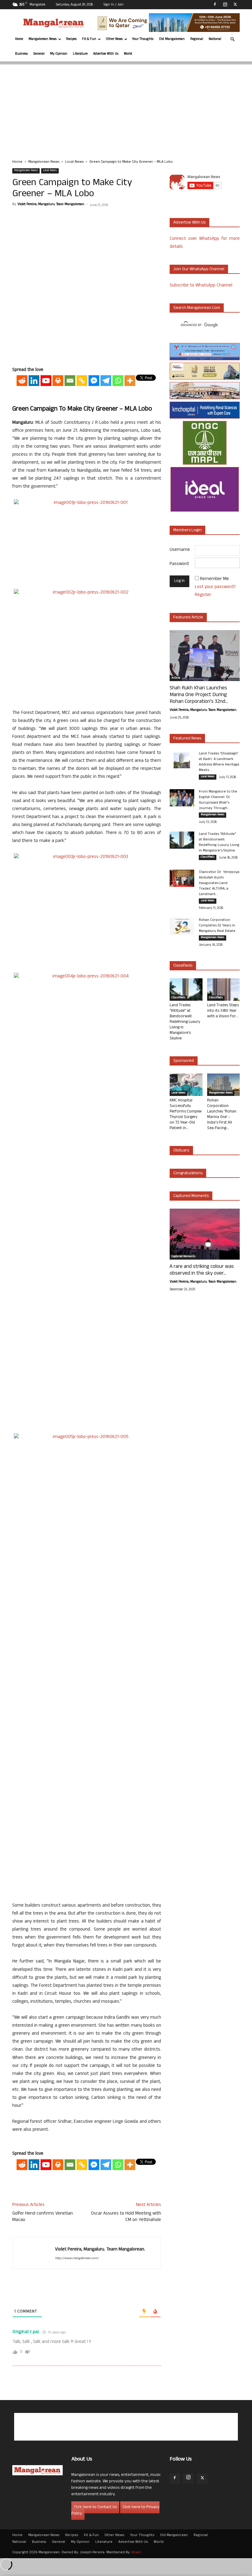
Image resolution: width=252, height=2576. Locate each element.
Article (176, 678)
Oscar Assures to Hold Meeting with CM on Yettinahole (126, 2217)
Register (203, 595)
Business (21, 54)
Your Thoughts (143, 39)
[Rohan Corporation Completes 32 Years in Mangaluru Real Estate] (182, 926)
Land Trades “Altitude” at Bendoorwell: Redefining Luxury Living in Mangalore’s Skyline (219, 843)
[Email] (70, 381)
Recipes (71, 39)
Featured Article (188, 618)
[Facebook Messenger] (94, 381)
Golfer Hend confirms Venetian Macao (43, 2217)
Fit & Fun (89, 39)
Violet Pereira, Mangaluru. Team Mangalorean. (51, 205)
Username (180, 550)
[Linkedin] (34, 381)
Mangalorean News (43, 39)
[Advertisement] (126, 107)
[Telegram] (106, 381)
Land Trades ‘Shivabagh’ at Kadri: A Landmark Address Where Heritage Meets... (219, 762)
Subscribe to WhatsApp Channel (201, 286)
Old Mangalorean (172, 39)
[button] (232, 39)
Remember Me (215, 579)
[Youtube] (46, 381)
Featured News (187, 739)
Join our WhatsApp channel (199, 269)
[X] (235, 4)
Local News (74, 162)
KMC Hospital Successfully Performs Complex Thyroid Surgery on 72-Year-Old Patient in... (186, 1115)
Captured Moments (191, 1196)
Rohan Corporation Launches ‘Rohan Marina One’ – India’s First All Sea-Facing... (222, 1115)
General (39, 54)
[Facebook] (215, 4)
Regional (197, 39)
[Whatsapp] (118, 381)
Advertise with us (189, 223)
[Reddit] (22, 381)
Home (19, 39)
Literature (80, 54)
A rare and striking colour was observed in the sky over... (202, 1270)
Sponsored (184, 1061)
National (215, 39)
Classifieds (208, 857)
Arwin (136, 2553)
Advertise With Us (106, 54)
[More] (130, 381)
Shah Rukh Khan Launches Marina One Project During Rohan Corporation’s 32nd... (199, 695)
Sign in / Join (114, 5)
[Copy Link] (82, 381)
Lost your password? (215, 587)
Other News (114, 39)
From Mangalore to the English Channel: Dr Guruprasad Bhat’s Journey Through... (218, 800)
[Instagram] (225, 4)
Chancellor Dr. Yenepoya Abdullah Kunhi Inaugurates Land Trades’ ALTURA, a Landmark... (219, 883)
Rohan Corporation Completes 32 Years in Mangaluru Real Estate (217, 926)
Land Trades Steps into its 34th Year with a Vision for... (223, 1011)
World (128, 54)
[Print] (58, 381)
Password (179, 564)
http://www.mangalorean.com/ (77, 2258)
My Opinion (59, 54)
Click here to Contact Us (95, 2507)
